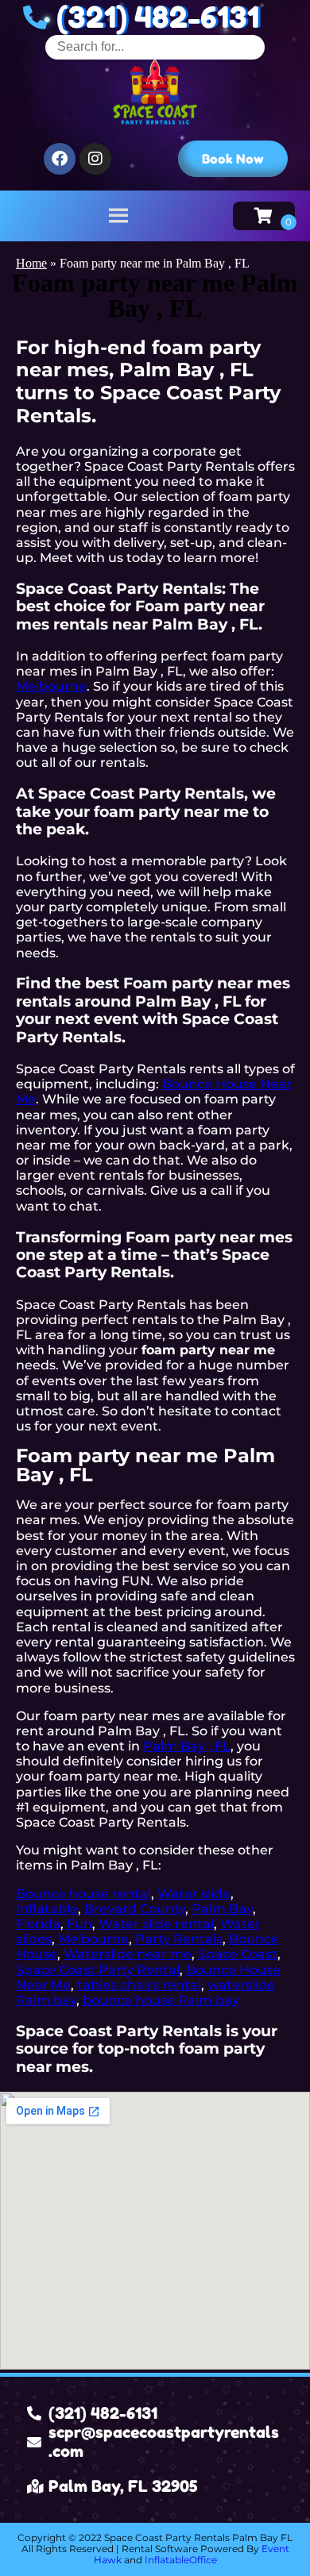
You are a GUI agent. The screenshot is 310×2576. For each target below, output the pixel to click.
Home (31, 263)
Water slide (194, 1894)
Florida (38, 1924)
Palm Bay (222, 1909)
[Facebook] (60, 159)
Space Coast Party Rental (98, 1970)
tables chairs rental (139, 1985)
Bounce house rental (83, 1894)
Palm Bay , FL (187, 1746)
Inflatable (47, 1909)
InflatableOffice (181, 2560)
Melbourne (51, 686)
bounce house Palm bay (161, 2000)
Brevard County (135, 1909)
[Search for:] (155, 46)
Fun (79, 1924)
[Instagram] (95, 159)
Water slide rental (156, 1924)
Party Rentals (179, 1939)
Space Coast (238, 1954)
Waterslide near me (128, 1954)
